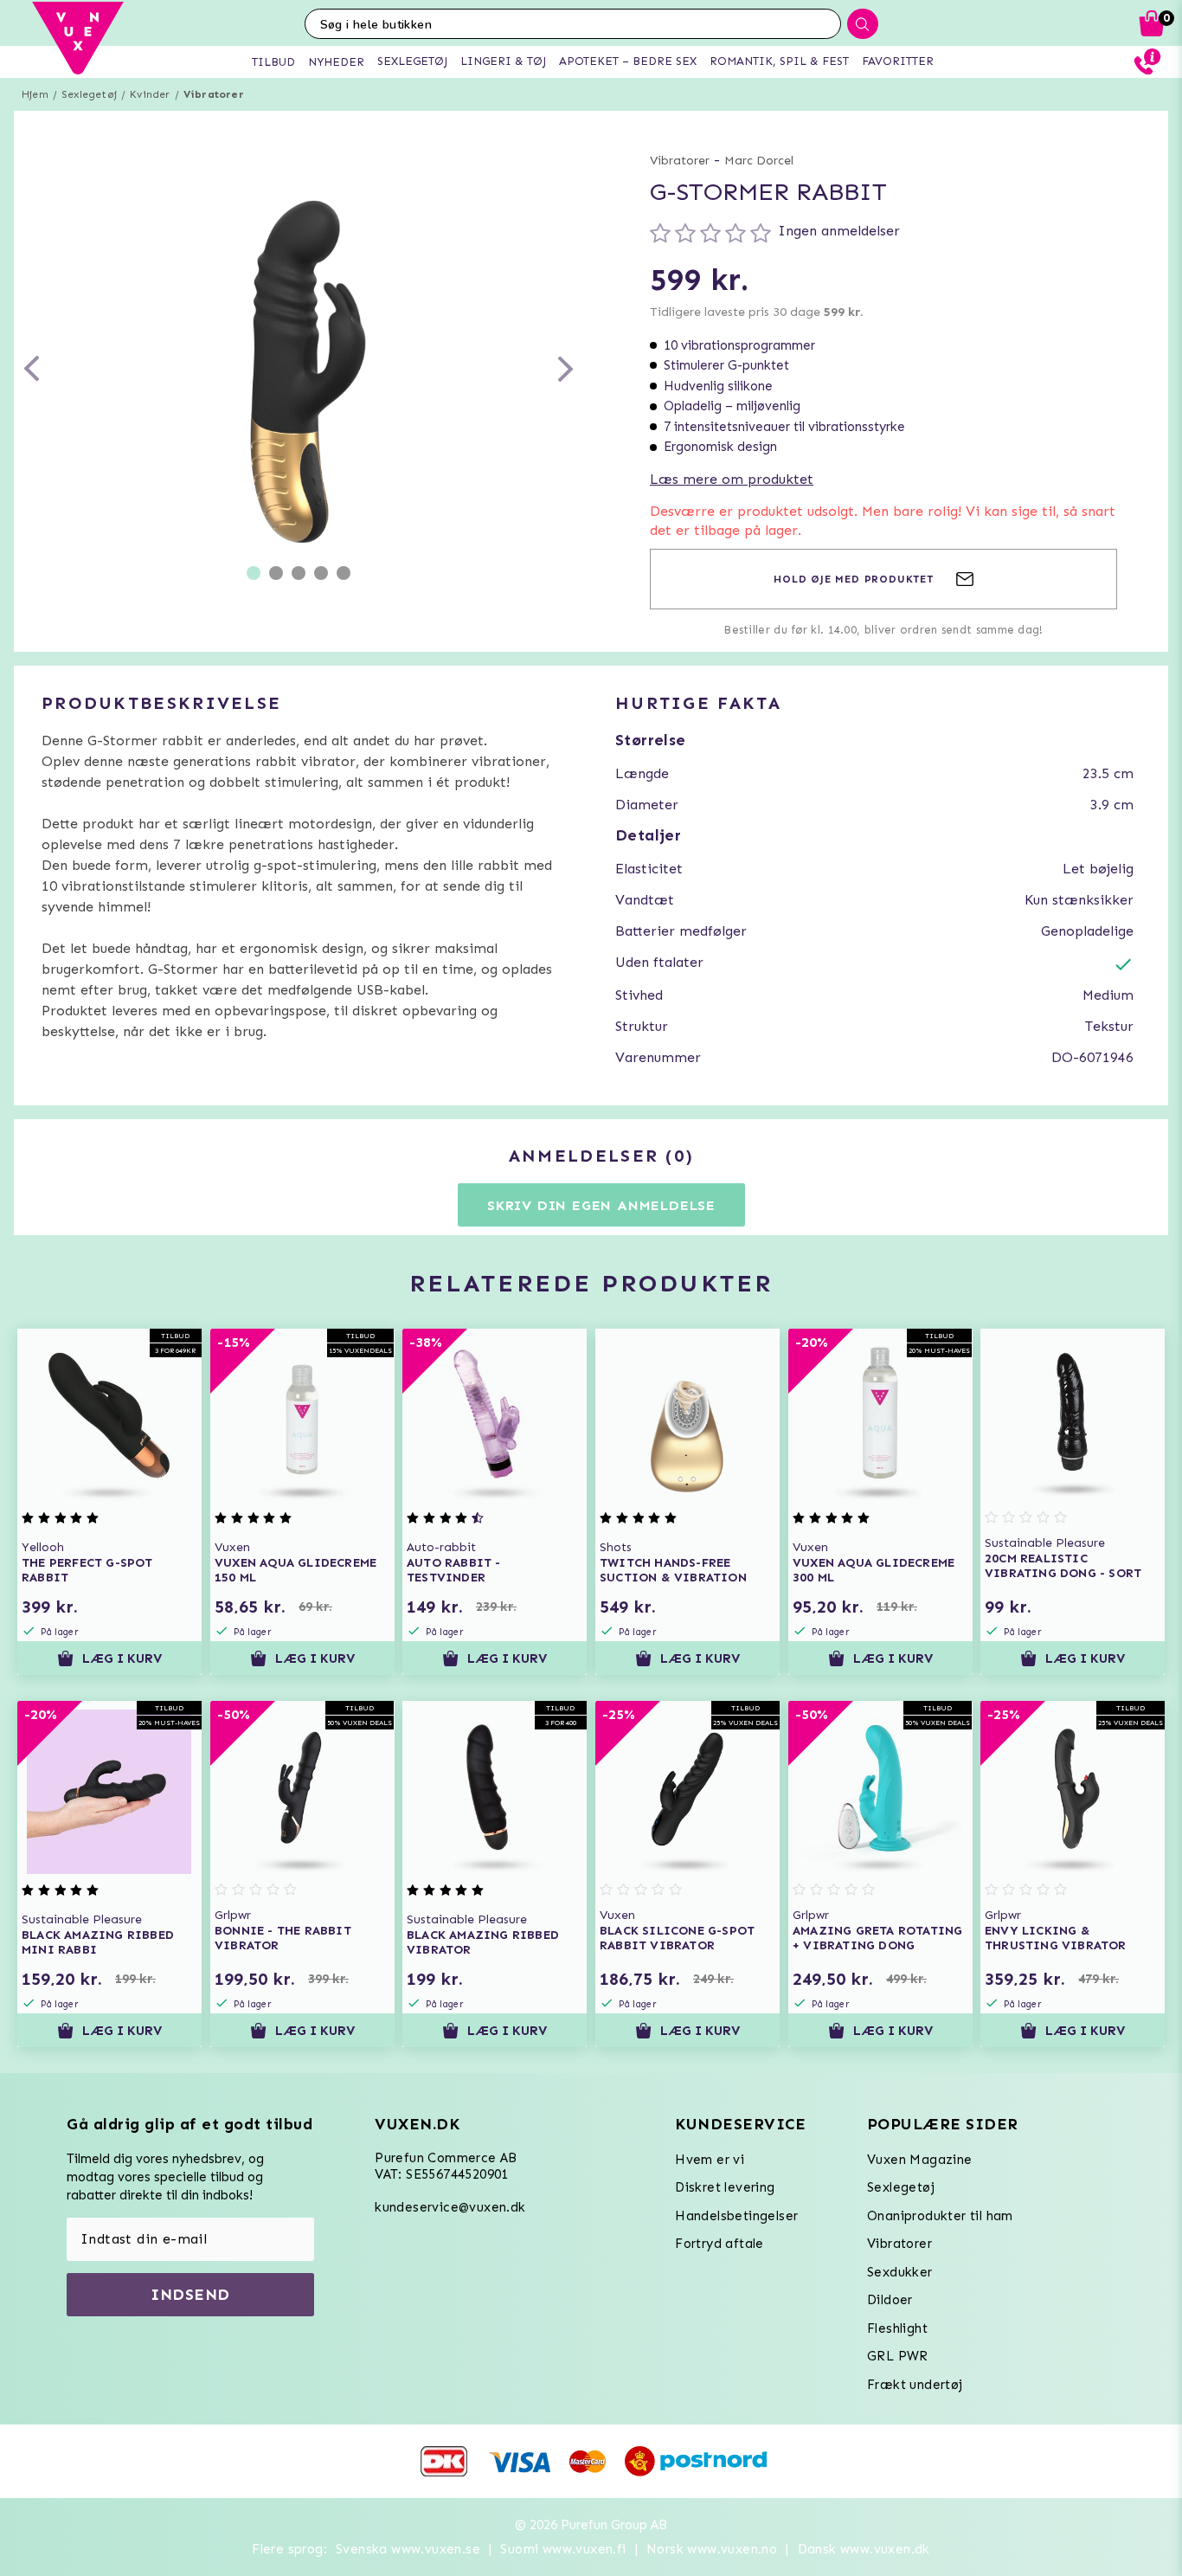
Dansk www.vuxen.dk (864, 2549)
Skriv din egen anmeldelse (601, 1205)
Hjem (35, 94)
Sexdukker (900, 2272)
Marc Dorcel (759, 161)
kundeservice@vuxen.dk (450, 2207)
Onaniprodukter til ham (940, 2216)
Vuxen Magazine (920, 2160)
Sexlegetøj (89, 94)
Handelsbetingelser (736, 2216)
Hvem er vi (710, 2160)
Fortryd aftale (719, 2244)
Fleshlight (897, 2328)
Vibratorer (214, 94)
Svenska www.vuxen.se (408, 2549)
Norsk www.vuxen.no (712, 2549)
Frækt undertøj (915, 2385)
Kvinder (150, 94)
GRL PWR (898, 2356)
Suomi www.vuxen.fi (563, 2549)
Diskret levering (725, 2187)
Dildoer (890, 2300)
